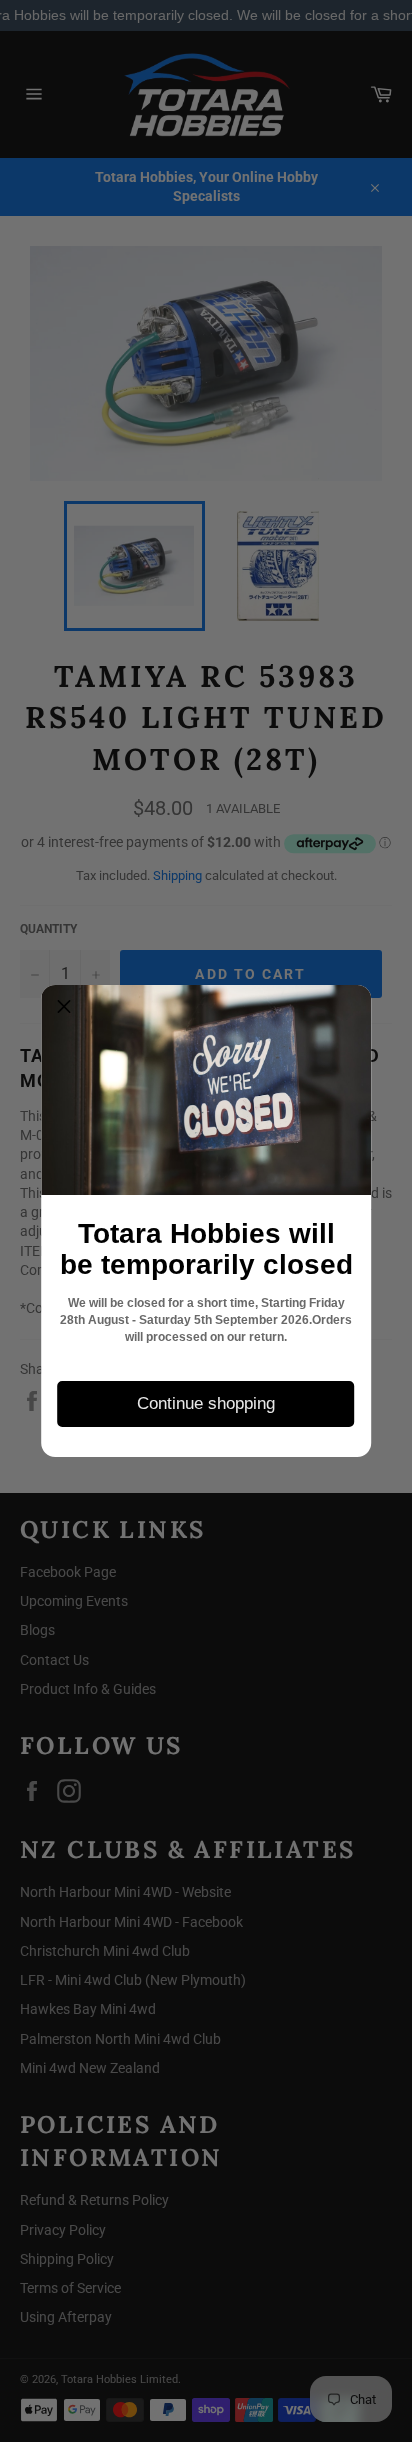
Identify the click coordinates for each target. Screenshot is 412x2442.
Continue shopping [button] (206, 1403)
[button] (64, 1008)
